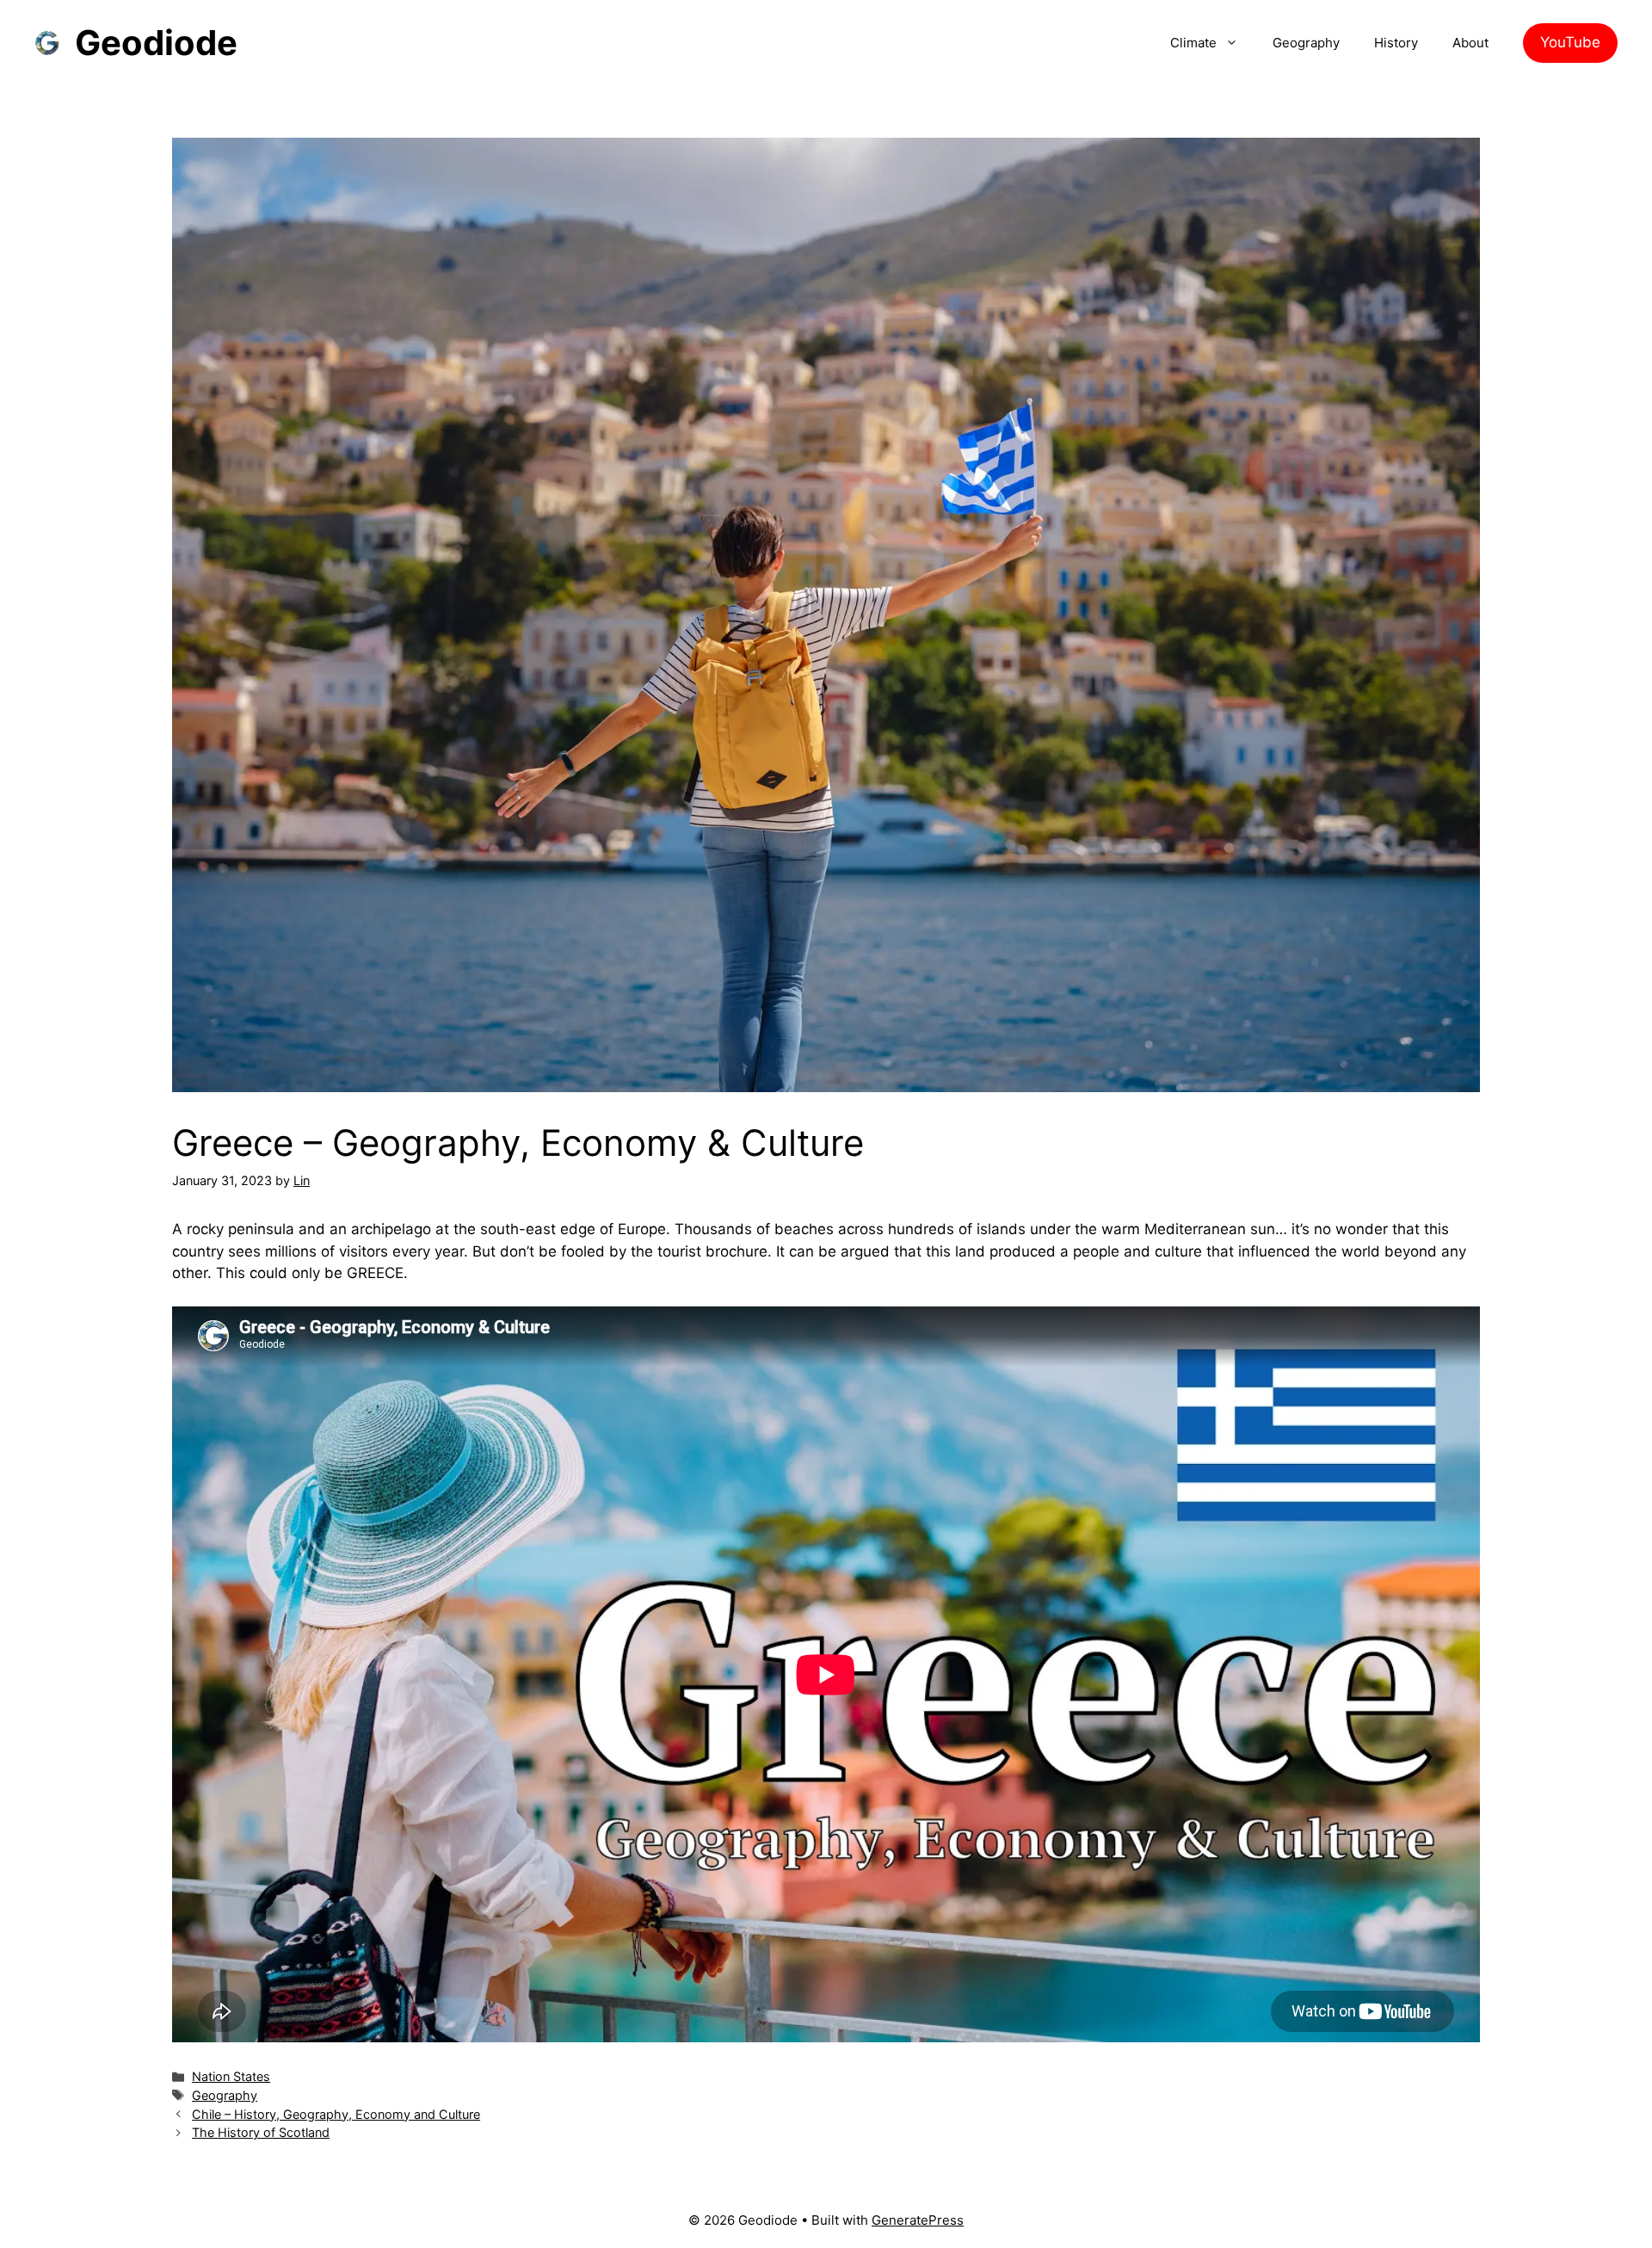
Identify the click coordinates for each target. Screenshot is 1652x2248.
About (1470, 43)
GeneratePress (918, 2220)
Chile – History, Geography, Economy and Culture (336, 2114)
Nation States (231, 2076)
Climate (1193, 43)
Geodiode (156, 43)
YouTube (1570, 42)
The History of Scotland (261, 2132)
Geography (1306, 43)
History (1396, 43)
